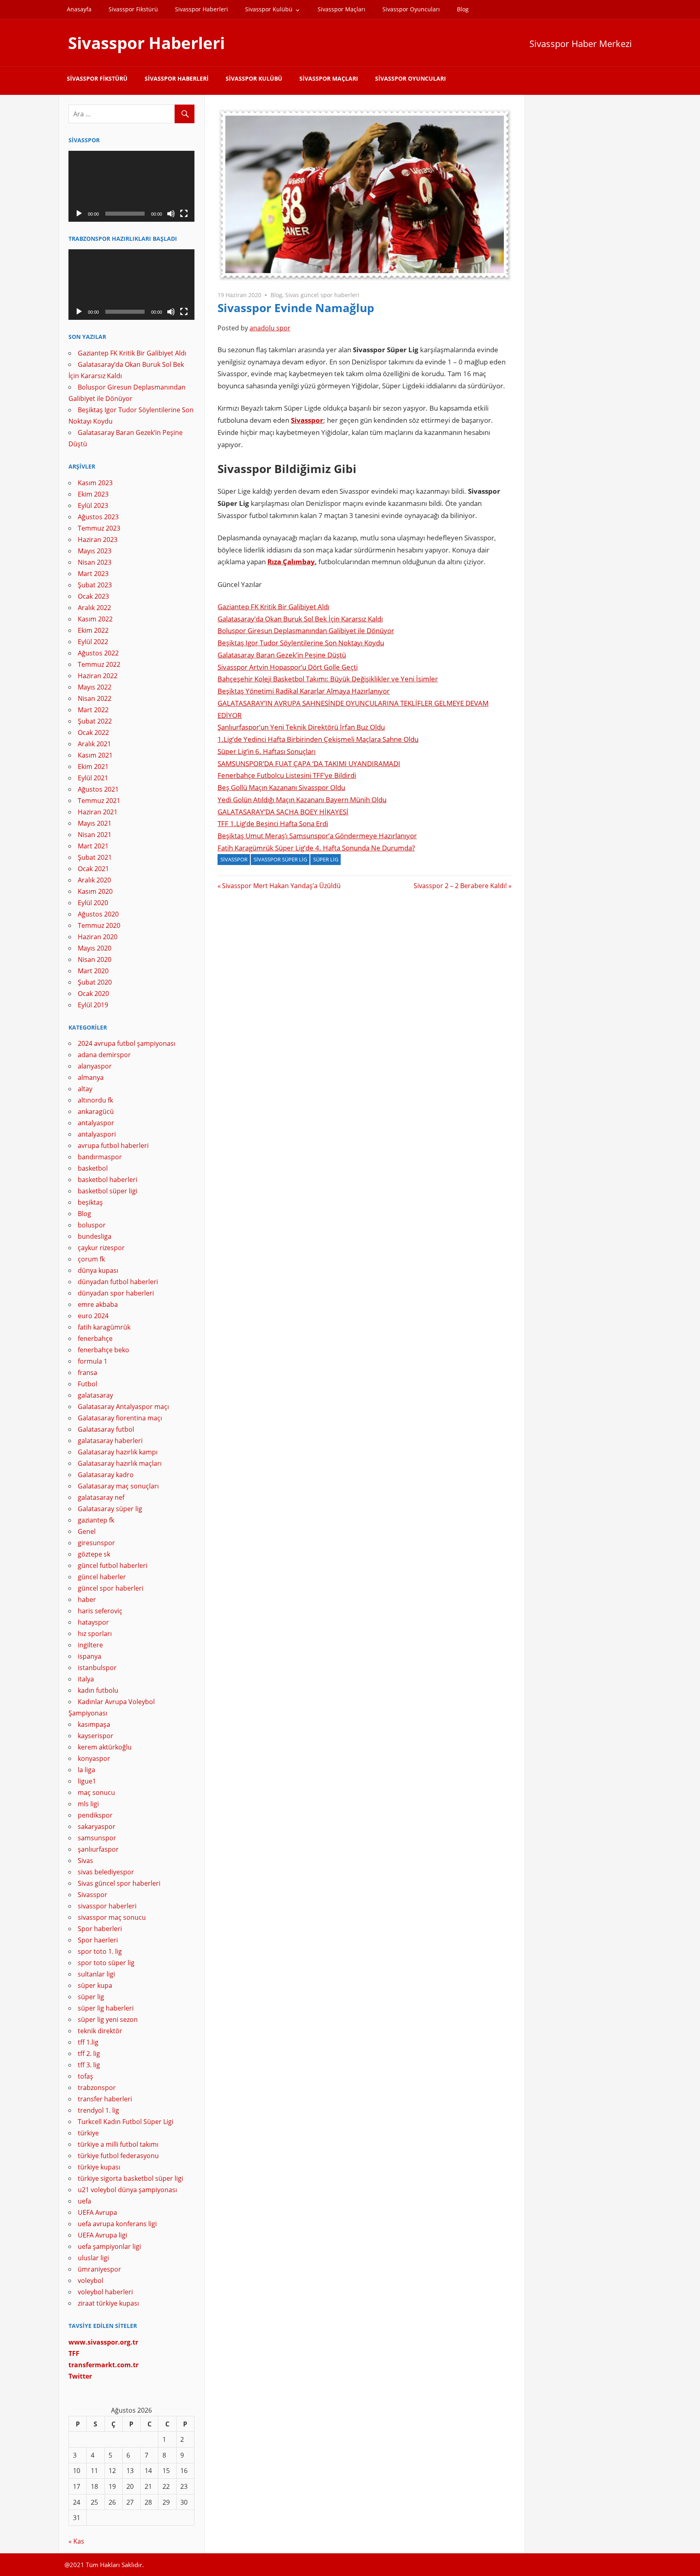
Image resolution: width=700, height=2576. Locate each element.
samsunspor (97, 1838)
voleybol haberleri (105, 2292)
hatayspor (93, 1622)
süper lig (91, 1997)
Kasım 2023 (95, 483)
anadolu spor (270, 328)
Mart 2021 (93, 846)
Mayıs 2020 (95, 948)
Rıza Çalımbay (291, 562)
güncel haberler (102, 1577)
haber (87, 1600)
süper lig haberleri (106, 2008)
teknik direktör (100, 2031)
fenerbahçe (95, 1338)
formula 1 (93, 1361)
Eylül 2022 (93, 642)
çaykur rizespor (101, 1248)
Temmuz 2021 (99, 801)
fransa (87, 1373)
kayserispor (96, 1736)
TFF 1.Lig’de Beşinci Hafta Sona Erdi (273, 823)
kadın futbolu (98, 1690)
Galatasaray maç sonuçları (118, 1486)
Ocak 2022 (93, 732)
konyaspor (94, 1758)
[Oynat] (79, 214)
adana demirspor (104, 1055)
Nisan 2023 (95, 562)
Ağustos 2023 (98, 517)
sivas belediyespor (106, 1872)
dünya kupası (98, 1270)
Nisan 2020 (95, 959)
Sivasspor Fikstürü (133, 9)
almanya (91, 1077)
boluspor (92, 1225)
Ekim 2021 (93, 767)
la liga (86, 1770)
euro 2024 (93, 1316)
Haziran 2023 (98, 540)
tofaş (85, 2076)
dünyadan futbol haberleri (118, 1282)
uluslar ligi (93, 2258)
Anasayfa (79, 9)
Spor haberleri (100, 1929)
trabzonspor (97, 2088)
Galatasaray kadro (106, 1475)
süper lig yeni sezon (108, 2019)
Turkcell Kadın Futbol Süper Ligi (126, 2122)
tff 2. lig (89, 2054)
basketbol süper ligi (108, 1191)
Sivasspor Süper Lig (280, 859)
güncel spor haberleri (111, 1588)
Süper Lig (326, 859)
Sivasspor (307, 420)
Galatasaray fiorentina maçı (120, 1418)
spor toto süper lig (106, 1963)
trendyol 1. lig (98, 2110)
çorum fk (91, 1259)
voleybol (91, 2280)
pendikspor (95, 1815)
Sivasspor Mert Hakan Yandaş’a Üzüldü (281, 886)
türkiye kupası (99, 2167)
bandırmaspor (100, 1157)
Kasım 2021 (95, 755)
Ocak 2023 (93, 596)
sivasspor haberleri (107, 1906)
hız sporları (95, 1634)
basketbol (93, 1168)
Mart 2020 (93, 971)
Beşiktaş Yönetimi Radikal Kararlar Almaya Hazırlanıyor (304, 691)
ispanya (90, 1656)
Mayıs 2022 (95, 687)
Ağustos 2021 (98, 789)
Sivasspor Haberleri (202, 9)
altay (85, 1089)
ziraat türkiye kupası (108, 2303)
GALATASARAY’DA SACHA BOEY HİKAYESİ (283, 812)
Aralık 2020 (94, 880)
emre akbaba (98, 1304)
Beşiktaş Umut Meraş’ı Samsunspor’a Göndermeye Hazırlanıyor (317, 836)
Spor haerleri (98, 1940)
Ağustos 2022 (98, 653)
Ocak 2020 (93, 994)
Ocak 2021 (93, 869)
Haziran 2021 (98, 812)
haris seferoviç (100, 1611)
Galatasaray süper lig (110, 1509)
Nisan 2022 (95, 698)
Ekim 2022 (93, 630)
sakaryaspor (97, 1827)
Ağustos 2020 (98, 914)
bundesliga (95, 1236)
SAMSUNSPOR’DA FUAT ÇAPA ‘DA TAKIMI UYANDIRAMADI (309, 763)
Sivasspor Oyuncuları (411, 9)
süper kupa (95, 1985)
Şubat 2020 (95, 982)
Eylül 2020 (93, 903)
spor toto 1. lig (100, 1951)
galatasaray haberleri (110, 1441)
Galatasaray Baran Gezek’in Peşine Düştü (282, 655)
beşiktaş (90, 1202)
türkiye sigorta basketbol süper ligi (130, 2178)
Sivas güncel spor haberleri (322, 295)
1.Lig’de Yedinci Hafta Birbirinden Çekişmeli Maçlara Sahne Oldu (318, 739)
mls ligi (88, 1804)
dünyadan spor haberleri (116, 1293)
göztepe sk (94, 1554)
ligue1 (87, 1781)
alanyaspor (95, 1066)
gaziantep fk (96, 1520)
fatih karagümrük (104, 1327)
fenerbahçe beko (104, 1350)
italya (86, 1679)
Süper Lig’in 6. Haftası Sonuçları (267, 751)
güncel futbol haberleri (113, 1565)
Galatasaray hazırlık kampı (118, 1452)
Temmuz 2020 (99, 925)
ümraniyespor (99, 2269)
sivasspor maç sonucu (112, 1917)
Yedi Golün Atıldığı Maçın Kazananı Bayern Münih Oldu (302, 800)
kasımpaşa (94, 1724)
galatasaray (95, 1395)
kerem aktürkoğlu (105, 1747)
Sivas (85, 1861)
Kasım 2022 (95, 619)
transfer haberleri (105, 2099)
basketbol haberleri (108, 1180)
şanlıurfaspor (98, 1849)
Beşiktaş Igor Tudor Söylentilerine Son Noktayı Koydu (301, 643)
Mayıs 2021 (95, 823)
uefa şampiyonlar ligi (109, 2246)
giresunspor (96, 1543)
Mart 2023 (93, 574)
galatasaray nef (101, 1497)
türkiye (88, 2133)
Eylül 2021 (93, 778)
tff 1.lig (88, 2042)
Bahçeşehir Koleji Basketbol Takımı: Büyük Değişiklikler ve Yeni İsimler (328, 679)
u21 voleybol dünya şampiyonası (127, 2190)
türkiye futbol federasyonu (118, 2156)
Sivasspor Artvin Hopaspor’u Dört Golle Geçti (288, 667)
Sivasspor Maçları (341, 9)
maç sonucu (96, 1792)
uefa (84, 2201)
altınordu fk (95, 1100)
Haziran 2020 (98, 937)
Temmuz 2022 (99, 664)
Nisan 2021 (95, 835)
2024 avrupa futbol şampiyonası (127, 1043)
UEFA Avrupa (97, 2212)
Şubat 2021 (95, 857)
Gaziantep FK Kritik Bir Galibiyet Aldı (273, 607)
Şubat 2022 (95, 721)
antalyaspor (96, 1123)
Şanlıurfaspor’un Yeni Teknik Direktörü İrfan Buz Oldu (301, 727)
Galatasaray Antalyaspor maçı (123, 1407)
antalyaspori (97, 1134)
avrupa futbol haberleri (113, 1146)
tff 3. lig (89, 2065)
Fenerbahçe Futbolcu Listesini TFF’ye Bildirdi (287, 775)
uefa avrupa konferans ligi (117, 2224)
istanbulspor (97, 1668)
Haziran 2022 (98, 676)
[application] (131, 186)
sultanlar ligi (96, 1974)
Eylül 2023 (93, 505)
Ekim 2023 (93, 494)
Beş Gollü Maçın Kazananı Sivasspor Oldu (281, 787)
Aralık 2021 (94, 744)
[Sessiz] (171, 214)
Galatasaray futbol (106, 1429)
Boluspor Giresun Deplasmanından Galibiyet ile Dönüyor (306, 631)
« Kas (76, 2541)
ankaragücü (96, 1111)
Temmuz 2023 (99, 528)
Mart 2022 (93, 710)
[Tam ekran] (184, 214)
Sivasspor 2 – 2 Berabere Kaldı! (460, 886)
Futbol (87, 1384)
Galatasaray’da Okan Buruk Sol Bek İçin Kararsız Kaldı (300, 619)
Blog (463, 9)
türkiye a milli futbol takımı (118, 2144)
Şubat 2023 (95, 585)
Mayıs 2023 (95, 551)
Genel (87, 1531)
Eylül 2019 (93, 1005)
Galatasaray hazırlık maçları (120, 1463)
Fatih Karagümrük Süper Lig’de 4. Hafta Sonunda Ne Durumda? (316, 848)
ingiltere (90, 1645)
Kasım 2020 (95, 891)
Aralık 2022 (94, 608)
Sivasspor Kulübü (269, 9)
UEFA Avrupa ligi (102, 2235)
